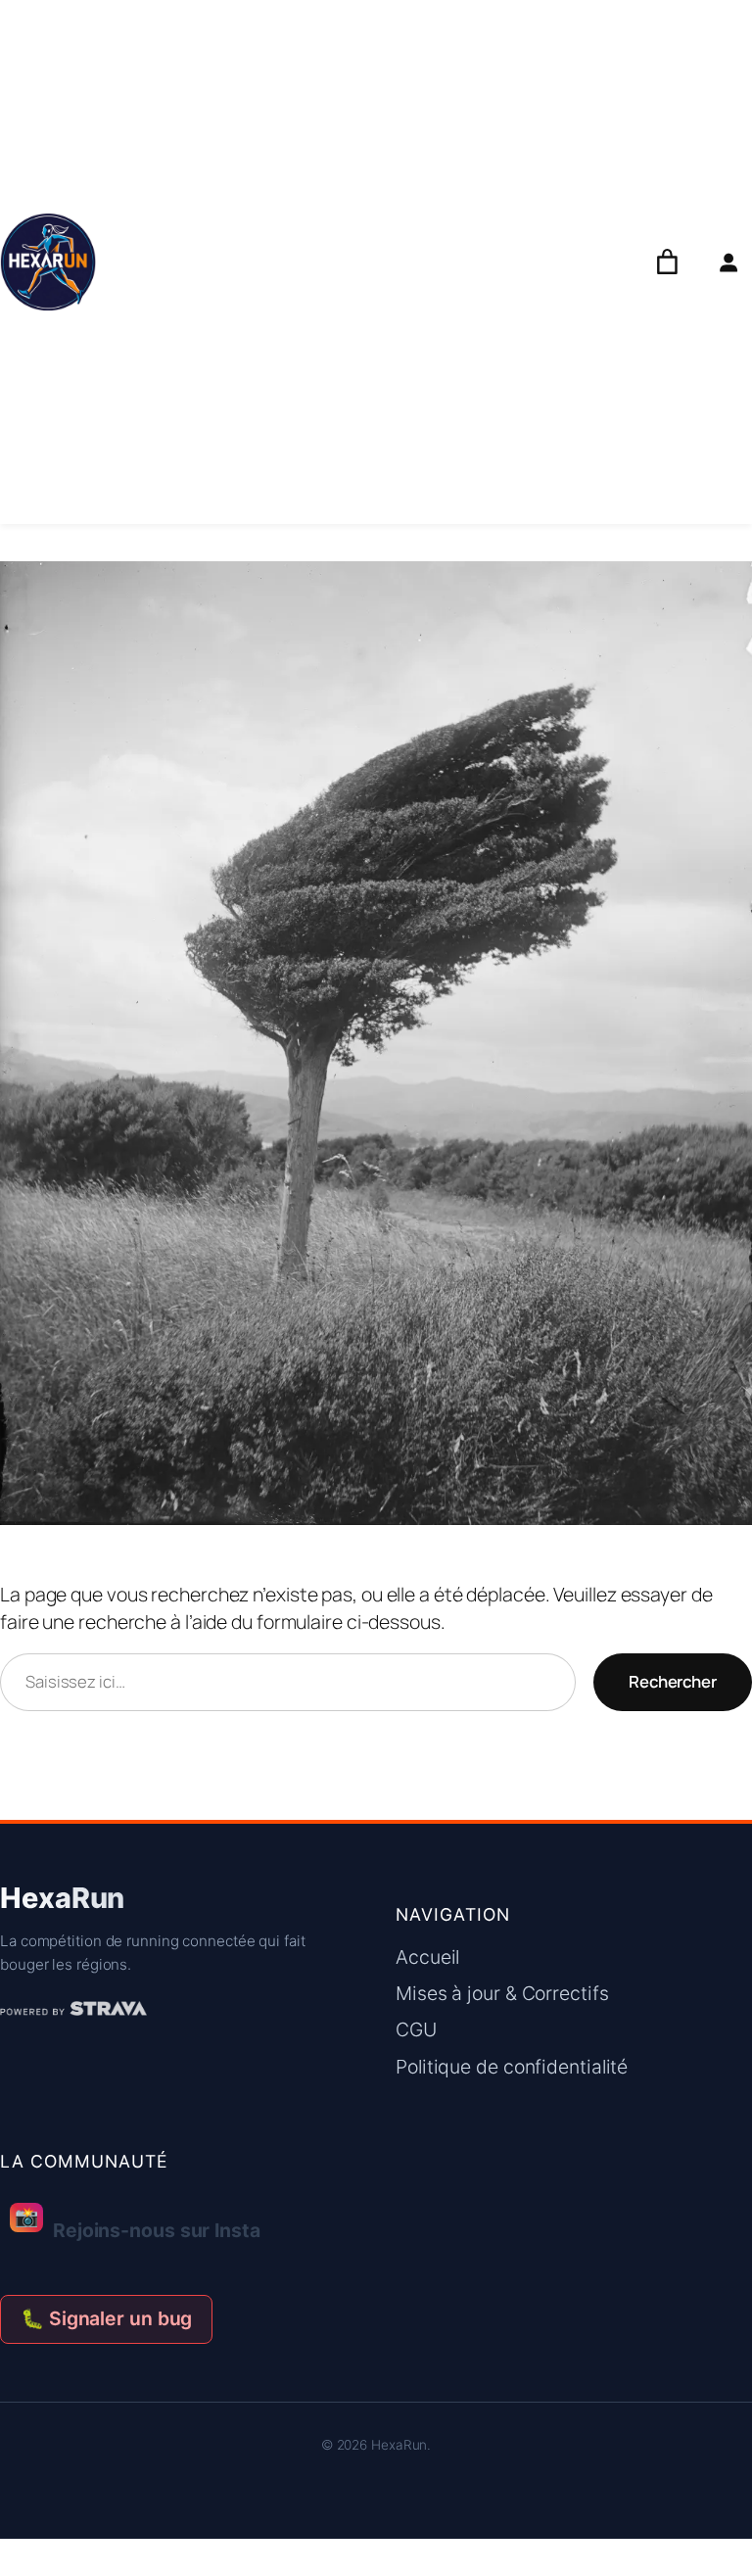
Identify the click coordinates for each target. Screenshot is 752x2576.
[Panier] (667, 262)
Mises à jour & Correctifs (502, 1993)
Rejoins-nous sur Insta (138, 2223)
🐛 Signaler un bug (106, 2318)
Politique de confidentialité (512, 2067)
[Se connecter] (728, 262)
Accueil (427, 1957)
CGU (416, 2029)
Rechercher (673, 1681)
